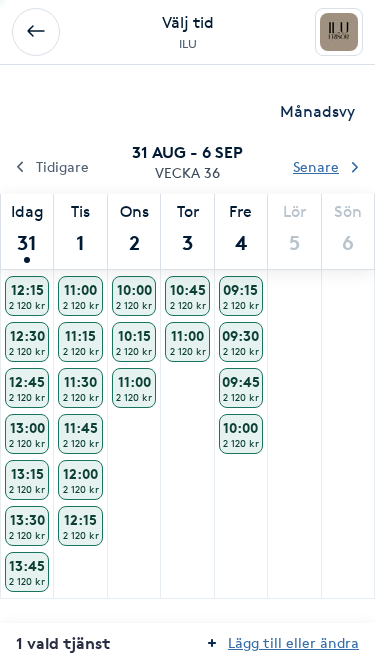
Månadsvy (317, 111)
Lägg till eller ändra (293, 642)
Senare (316, 166)
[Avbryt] (36, 32)
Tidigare (62, 166)
